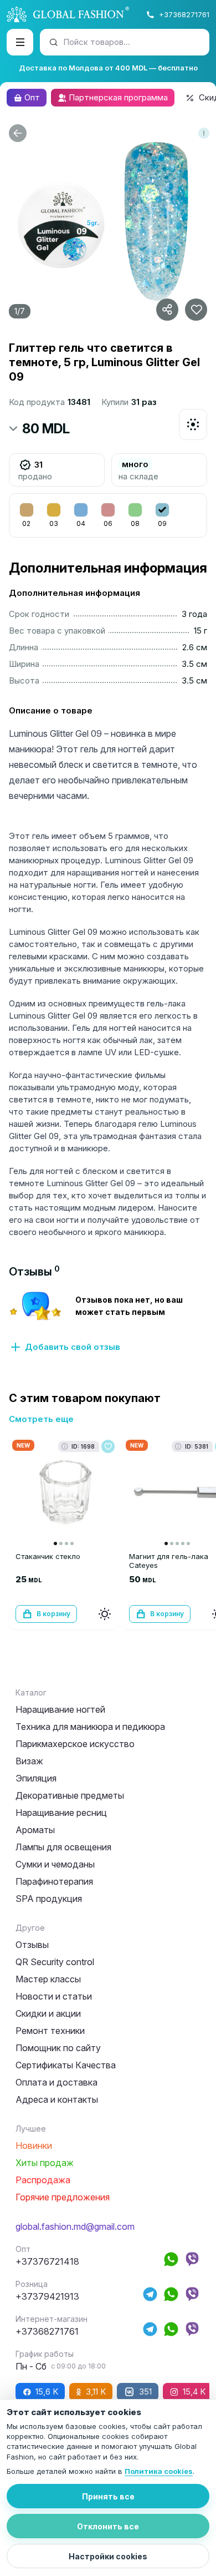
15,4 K (194, 2392)
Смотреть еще (41, 1419)
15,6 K (47, 2392)
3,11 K (96, 2392)
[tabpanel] (108, 1322)
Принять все (108, 2496)
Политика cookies (159, 2471)
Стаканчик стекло (48, 1556)
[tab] (34, 1272)
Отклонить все (108, 2526)
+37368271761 (184, 14)
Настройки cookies (108, 2556)
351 (145, 2392)
